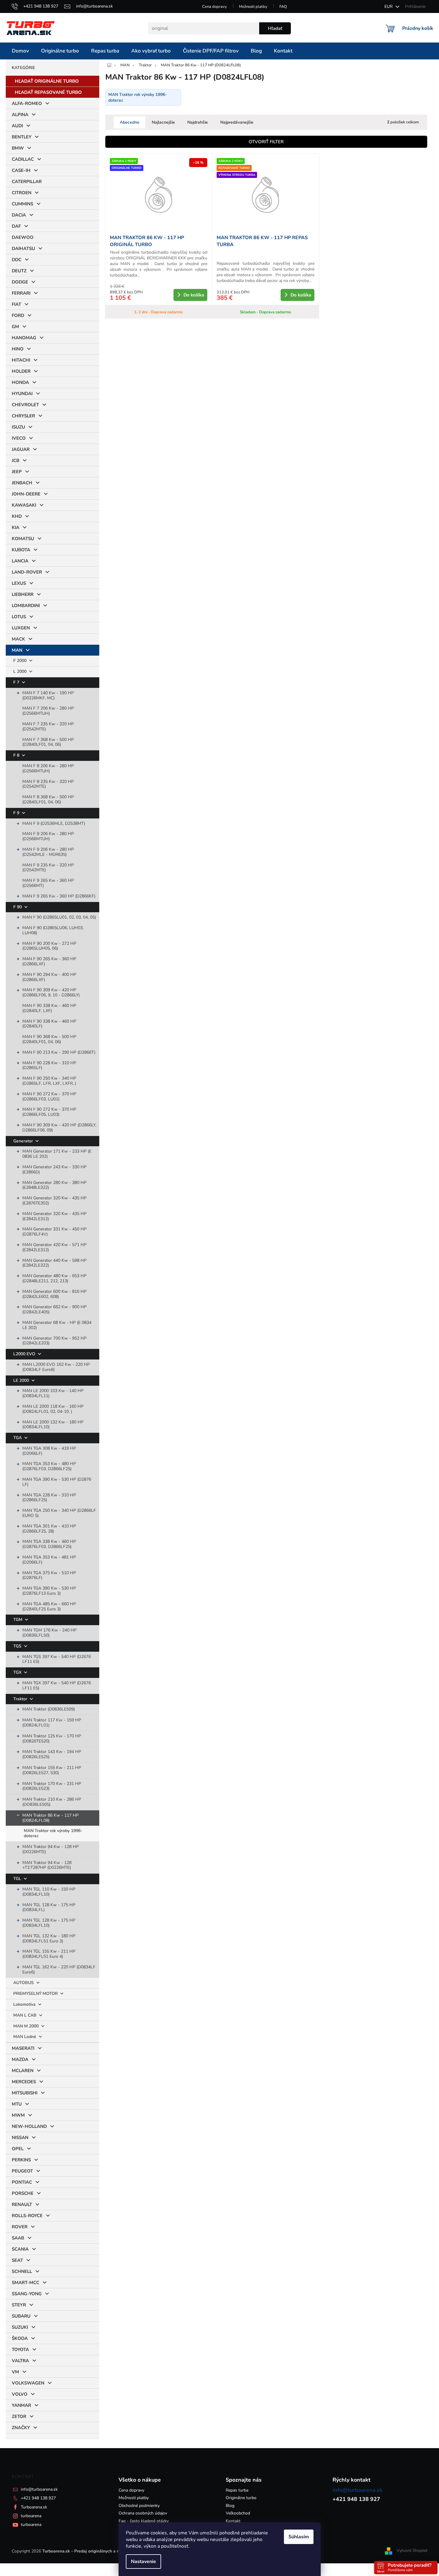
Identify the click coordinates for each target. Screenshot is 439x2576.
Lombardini (26, 606)
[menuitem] (20, 51)
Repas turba (237, 2490)
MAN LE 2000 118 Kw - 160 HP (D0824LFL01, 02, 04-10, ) (53, 1409)
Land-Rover (27, 572)
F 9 (17, 813)
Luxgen (21, 628)
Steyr (19, 2305)
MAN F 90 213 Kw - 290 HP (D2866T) (59, 1052)
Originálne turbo (241, 2498)
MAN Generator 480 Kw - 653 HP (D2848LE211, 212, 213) (54, 1278)
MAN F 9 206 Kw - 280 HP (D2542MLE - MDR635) (48, 852)
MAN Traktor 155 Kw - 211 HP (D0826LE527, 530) (52, 1770)
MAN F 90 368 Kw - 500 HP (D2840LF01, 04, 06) (49, 1039)
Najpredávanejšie (237, 122)
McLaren (23, 2071)
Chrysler (23, 416)
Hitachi (21, 360)
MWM (18, 2115)
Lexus (19, 583)
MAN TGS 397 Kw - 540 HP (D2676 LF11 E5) (57, 1659)
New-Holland (29, 2126)
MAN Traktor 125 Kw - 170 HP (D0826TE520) (52, 1739)
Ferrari (21, 293)
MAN (17, 650)
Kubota (21, 550)
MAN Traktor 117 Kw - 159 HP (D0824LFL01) (52, 1723)
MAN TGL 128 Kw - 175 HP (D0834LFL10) (49, 1923)
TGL (18, 1879)
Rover (20, 2227)
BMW (18, 148)
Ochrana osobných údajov (143, 2513)
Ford (18, 315)
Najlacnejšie (163, 122)
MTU (17, 2104)
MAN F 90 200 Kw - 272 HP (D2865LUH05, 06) (49, 946)
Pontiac (22, 2182)
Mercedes (24, 2082)
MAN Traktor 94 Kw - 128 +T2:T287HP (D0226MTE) (47, 1865)
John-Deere (26, 494)
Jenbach (22, 483)
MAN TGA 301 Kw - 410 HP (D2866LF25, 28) (49, 1529)
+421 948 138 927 (38, 2498)
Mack (18, 639)
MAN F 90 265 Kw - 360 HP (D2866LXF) (49, 961)
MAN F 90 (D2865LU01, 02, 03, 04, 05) (59, 917)
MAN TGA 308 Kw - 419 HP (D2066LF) (49, 1451)
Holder (21, 371)
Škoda (20, 2338)
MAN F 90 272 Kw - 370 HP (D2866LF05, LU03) (49, 1112)
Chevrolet (25, 405)
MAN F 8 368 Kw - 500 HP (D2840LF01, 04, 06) (48, 799)
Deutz (19, 271)
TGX (18, 1672)
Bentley (22, 137)
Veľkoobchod (238, 2513)
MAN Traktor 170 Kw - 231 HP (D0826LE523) (52, 1786)
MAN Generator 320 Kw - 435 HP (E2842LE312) (54, 1216)
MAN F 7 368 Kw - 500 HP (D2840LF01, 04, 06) (48, 742)
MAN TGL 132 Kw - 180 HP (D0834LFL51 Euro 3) (49, 1938)
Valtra (20, 2361)
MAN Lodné (25, 2037)
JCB (16, 460)
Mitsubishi (25, 2093)
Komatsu (23, 539)
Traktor (21, 1699)
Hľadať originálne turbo (47, 81)
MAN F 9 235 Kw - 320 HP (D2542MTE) (48, 868)
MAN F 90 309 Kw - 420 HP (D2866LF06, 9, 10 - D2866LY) (51, 992)
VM (15, 2372)
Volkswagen (28, 2383)
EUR (389, 6)
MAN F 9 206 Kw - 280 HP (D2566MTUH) (48, 836)
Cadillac (23, 159)
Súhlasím (299, 2537)
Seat (17, 2260)
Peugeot (22, 2171)
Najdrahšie (198, 122)
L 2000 (21, 671)
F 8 (17, 755)
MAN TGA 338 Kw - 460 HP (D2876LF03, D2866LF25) (49, 1544)
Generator (24, 1141)
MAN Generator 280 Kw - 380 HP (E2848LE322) (54, 1185)
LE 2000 (22, 1380)
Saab (18, 2238)
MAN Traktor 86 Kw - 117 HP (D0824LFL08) (51, 1818)
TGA (18, 1438)
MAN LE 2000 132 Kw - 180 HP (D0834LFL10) (53, 1425)
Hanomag (24, 338)
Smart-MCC (25, 2283)
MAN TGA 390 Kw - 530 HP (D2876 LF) (57, 1482)
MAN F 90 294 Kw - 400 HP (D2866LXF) (49, 977)
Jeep (17, 472)
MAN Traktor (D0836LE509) (49, 1709)
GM (15, 327)
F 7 (17, 682)
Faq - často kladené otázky (144, 2521)
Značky (21, 2428)
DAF (16, 226)
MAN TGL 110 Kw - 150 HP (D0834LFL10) (49, 1892)
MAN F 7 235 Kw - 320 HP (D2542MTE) (48, 726)
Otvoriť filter (266, 142)
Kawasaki (24, 505)
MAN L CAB (25, 2015)
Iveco (19, 438)
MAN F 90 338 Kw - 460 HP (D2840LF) (49, 1024)
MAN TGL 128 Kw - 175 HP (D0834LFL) (49, 1907)
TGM (18, 1620)
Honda (20, 382)
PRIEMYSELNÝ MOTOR (36, 1994)
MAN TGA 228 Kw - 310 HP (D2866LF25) (49, 1498)
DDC (17, 260)
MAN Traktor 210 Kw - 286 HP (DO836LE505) (52, 1802)
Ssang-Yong (27, 2294)
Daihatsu (23, 248)
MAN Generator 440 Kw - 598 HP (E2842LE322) (54, 1263)
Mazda (20, 2059)
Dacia (19, 215)
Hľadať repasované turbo (48, 92)
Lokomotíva (25, 2004)
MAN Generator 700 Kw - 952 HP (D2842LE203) (54, 1341)
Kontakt (233, 2521)
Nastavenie (143, 2562)
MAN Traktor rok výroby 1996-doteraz (53, 1833)
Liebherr (23, 594)
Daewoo (23, 237)
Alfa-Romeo (27, 103)
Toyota (20, 2350)
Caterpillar (27, 182)
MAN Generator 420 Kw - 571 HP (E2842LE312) (54, 1247)
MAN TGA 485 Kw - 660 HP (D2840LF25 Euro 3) (49, 1606)
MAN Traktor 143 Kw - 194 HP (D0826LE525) (52, 1754)
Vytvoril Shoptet (412, 2551)
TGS (18, 1646)
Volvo (20, 2394)
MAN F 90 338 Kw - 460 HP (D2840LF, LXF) (49, 1008)
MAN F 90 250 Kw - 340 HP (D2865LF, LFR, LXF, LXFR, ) (49, 1081)
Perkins (21, 2160)
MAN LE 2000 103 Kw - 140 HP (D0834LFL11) (53, 1393)
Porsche (23, 2193)
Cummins (22, 204)
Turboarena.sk (34, 2507)
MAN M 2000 (27, 2026)
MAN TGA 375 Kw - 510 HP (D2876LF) (49, 1575)
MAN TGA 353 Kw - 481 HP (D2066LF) (49, 1560)
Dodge (20, 282)
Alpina (20, 115)
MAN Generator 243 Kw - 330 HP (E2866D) (54, 1169)
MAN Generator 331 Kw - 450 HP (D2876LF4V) (54, 1232)
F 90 (18, 907)
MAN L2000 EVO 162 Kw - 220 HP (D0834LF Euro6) (56, 1367)
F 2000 (21, 661)
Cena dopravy (215, 7)
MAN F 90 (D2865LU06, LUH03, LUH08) (53, 930)
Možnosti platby (253, 7)
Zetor (19, 2416)
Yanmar (21, 2405)
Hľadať (275, 28)
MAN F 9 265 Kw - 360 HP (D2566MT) (48, 883)
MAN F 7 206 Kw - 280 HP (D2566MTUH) (48, 711)
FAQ (283, 7)
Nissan (20, 2138)
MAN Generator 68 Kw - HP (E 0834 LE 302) (57, 1325)
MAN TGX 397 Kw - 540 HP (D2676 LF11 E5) (57, 1685)
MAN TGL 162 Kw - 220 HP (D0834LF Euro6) (59, 1970)
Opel (18, 2149)
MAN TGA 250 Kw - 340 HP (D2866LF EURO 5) (59, 1513)
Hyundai (22, 394)
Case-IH (21, 170)
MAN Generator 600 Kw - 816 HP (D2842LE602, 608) (54, 1294)
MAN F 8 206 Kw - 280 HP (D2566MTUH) (48, 768)
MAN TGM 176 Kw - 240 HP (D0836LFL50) (49, 1633)
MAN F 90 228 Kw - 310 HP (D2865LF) (49, 1065)
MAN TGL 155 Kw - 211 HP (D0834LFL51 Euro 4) (49, 1954)
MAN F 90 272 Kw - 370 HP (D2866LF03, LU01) (49, 1097)
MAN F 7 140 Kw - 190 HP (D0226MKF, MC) (48, 695)
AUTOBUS (24, 1983)
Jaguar (21, 449)
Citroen (22, 193)
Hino (18, 349)
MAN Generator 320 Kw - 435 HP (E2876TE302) (54, 1201)
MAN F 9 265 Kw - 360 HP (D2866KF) (59, 896)
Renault (22, 2204)
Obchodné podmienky (139, 2506)
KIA (16, 527)
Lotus (19, 617)
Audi (17, 126)
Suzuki (20, 2327)
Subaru (21, 2316)
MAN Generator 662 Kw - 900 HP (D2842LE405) (54, 1309)
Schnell (22, 2271)
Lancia (20, 561)
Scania (20, 2249)
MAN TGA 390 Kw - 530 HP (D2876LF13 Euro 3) (49, 1591)
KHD (17, 516)
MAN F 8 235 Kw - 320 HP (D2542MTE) (48, 784)
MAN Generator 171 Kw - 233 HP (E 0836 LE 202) (57, 1154)
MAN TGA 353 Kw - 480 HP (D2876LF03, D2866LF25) (49, 1466)
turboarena (31, 2516)
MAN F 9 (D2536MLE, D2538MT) (54, 823)
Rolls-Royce (27, 2216)
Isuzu (18, 427)
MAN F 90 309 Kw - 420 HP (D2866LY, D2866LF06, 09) (59, 1128)
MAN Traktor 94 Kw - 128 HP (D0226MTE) (51, 1849)
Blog (230, 2506)
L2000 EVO (25, 1354)
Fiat (16, 304)
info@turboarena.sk (39, 2489)
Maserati (23, 2048)
